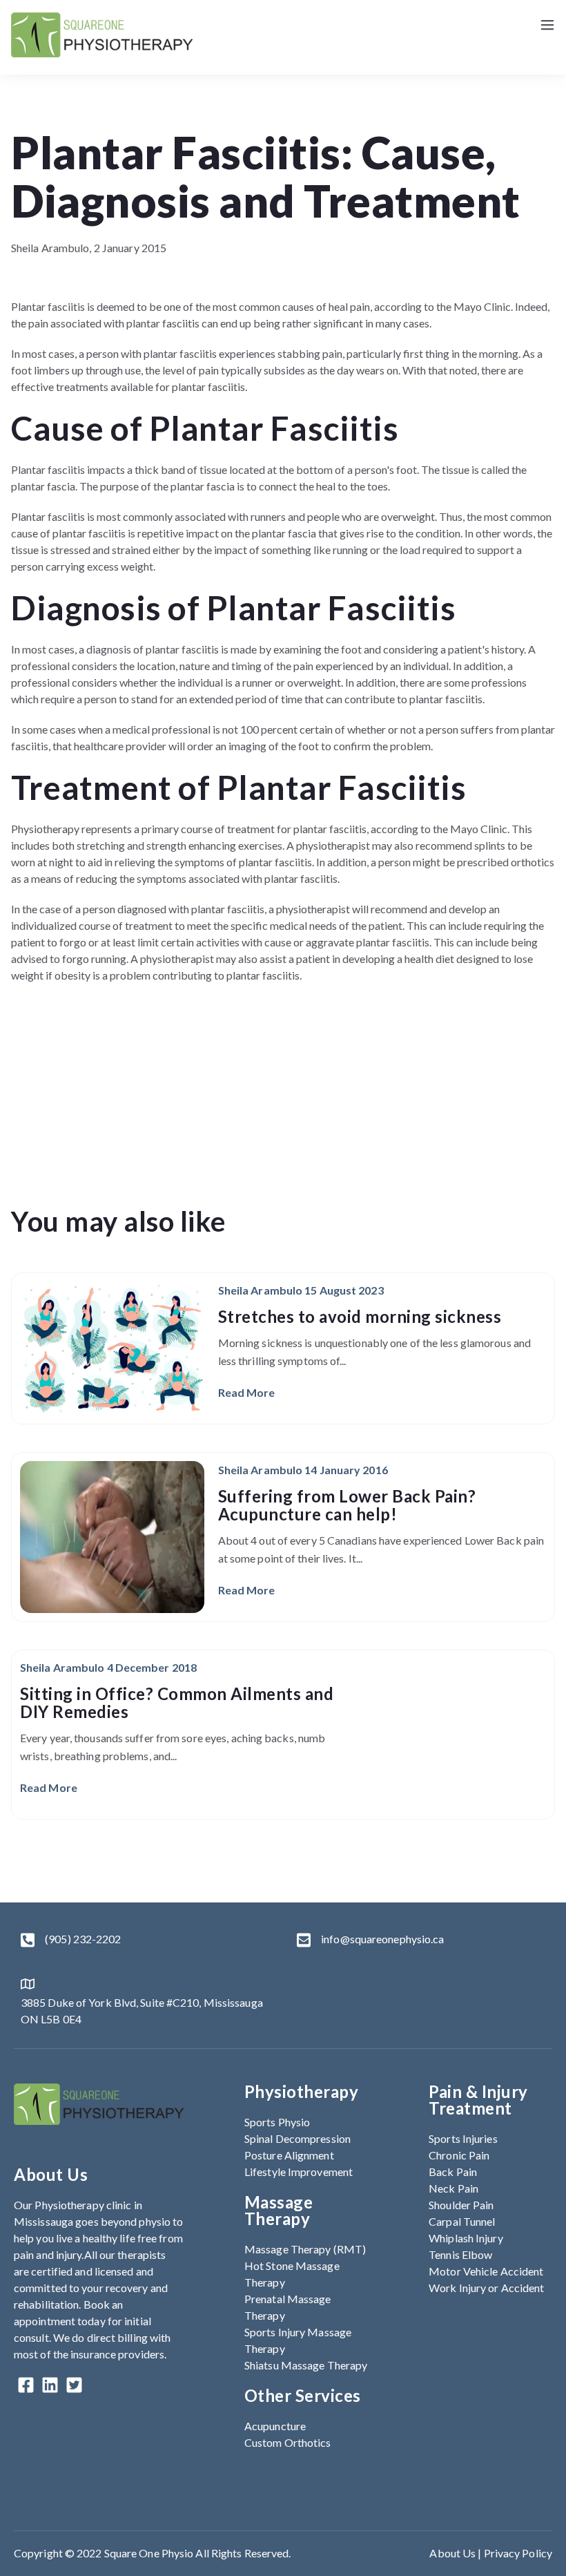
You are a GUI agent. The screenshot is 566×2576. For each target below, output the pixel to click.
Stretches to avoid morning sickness (360, 1316)
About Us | (456, 2553)
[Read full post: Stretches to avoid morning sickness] (112, 1348)
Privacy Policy (518, 2553)
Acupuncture (275, 2426)
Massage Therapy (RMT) (305, 2249)
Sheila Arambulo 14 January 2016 (303, 1470)
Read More (247, 1392)
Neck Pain (453, 2188)
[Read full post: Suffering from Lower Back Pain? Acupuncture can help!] (112, 1537)
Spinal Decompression (297, 2138)
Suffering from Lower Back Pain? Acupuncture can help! (347, 1505)
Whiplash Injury (466, 2238)
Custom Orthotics (288, 2442)
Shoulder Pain (461, 2205)
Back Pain (453, 2172)
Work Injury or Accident (486, 2288)
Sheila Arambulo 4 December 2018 (108, 1667)
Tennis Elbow (460, 2254)
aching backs (263, 1738)
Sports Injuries (463, 2138)
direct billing (117, 2337)
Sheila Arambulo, (52, 248)
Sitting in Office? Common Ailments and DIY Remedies (177, 1702)
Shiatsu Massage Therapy (306, 2365)
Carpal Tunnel (462, 2221)
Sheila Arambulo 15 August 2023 (301, 1290)
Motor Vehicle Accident (486, 2271)
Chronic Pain (459, 2155)
